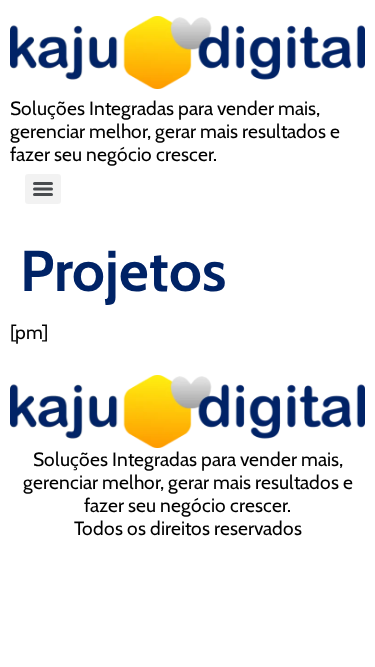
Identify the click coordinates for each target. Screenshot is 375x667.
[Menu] (43, 189)
